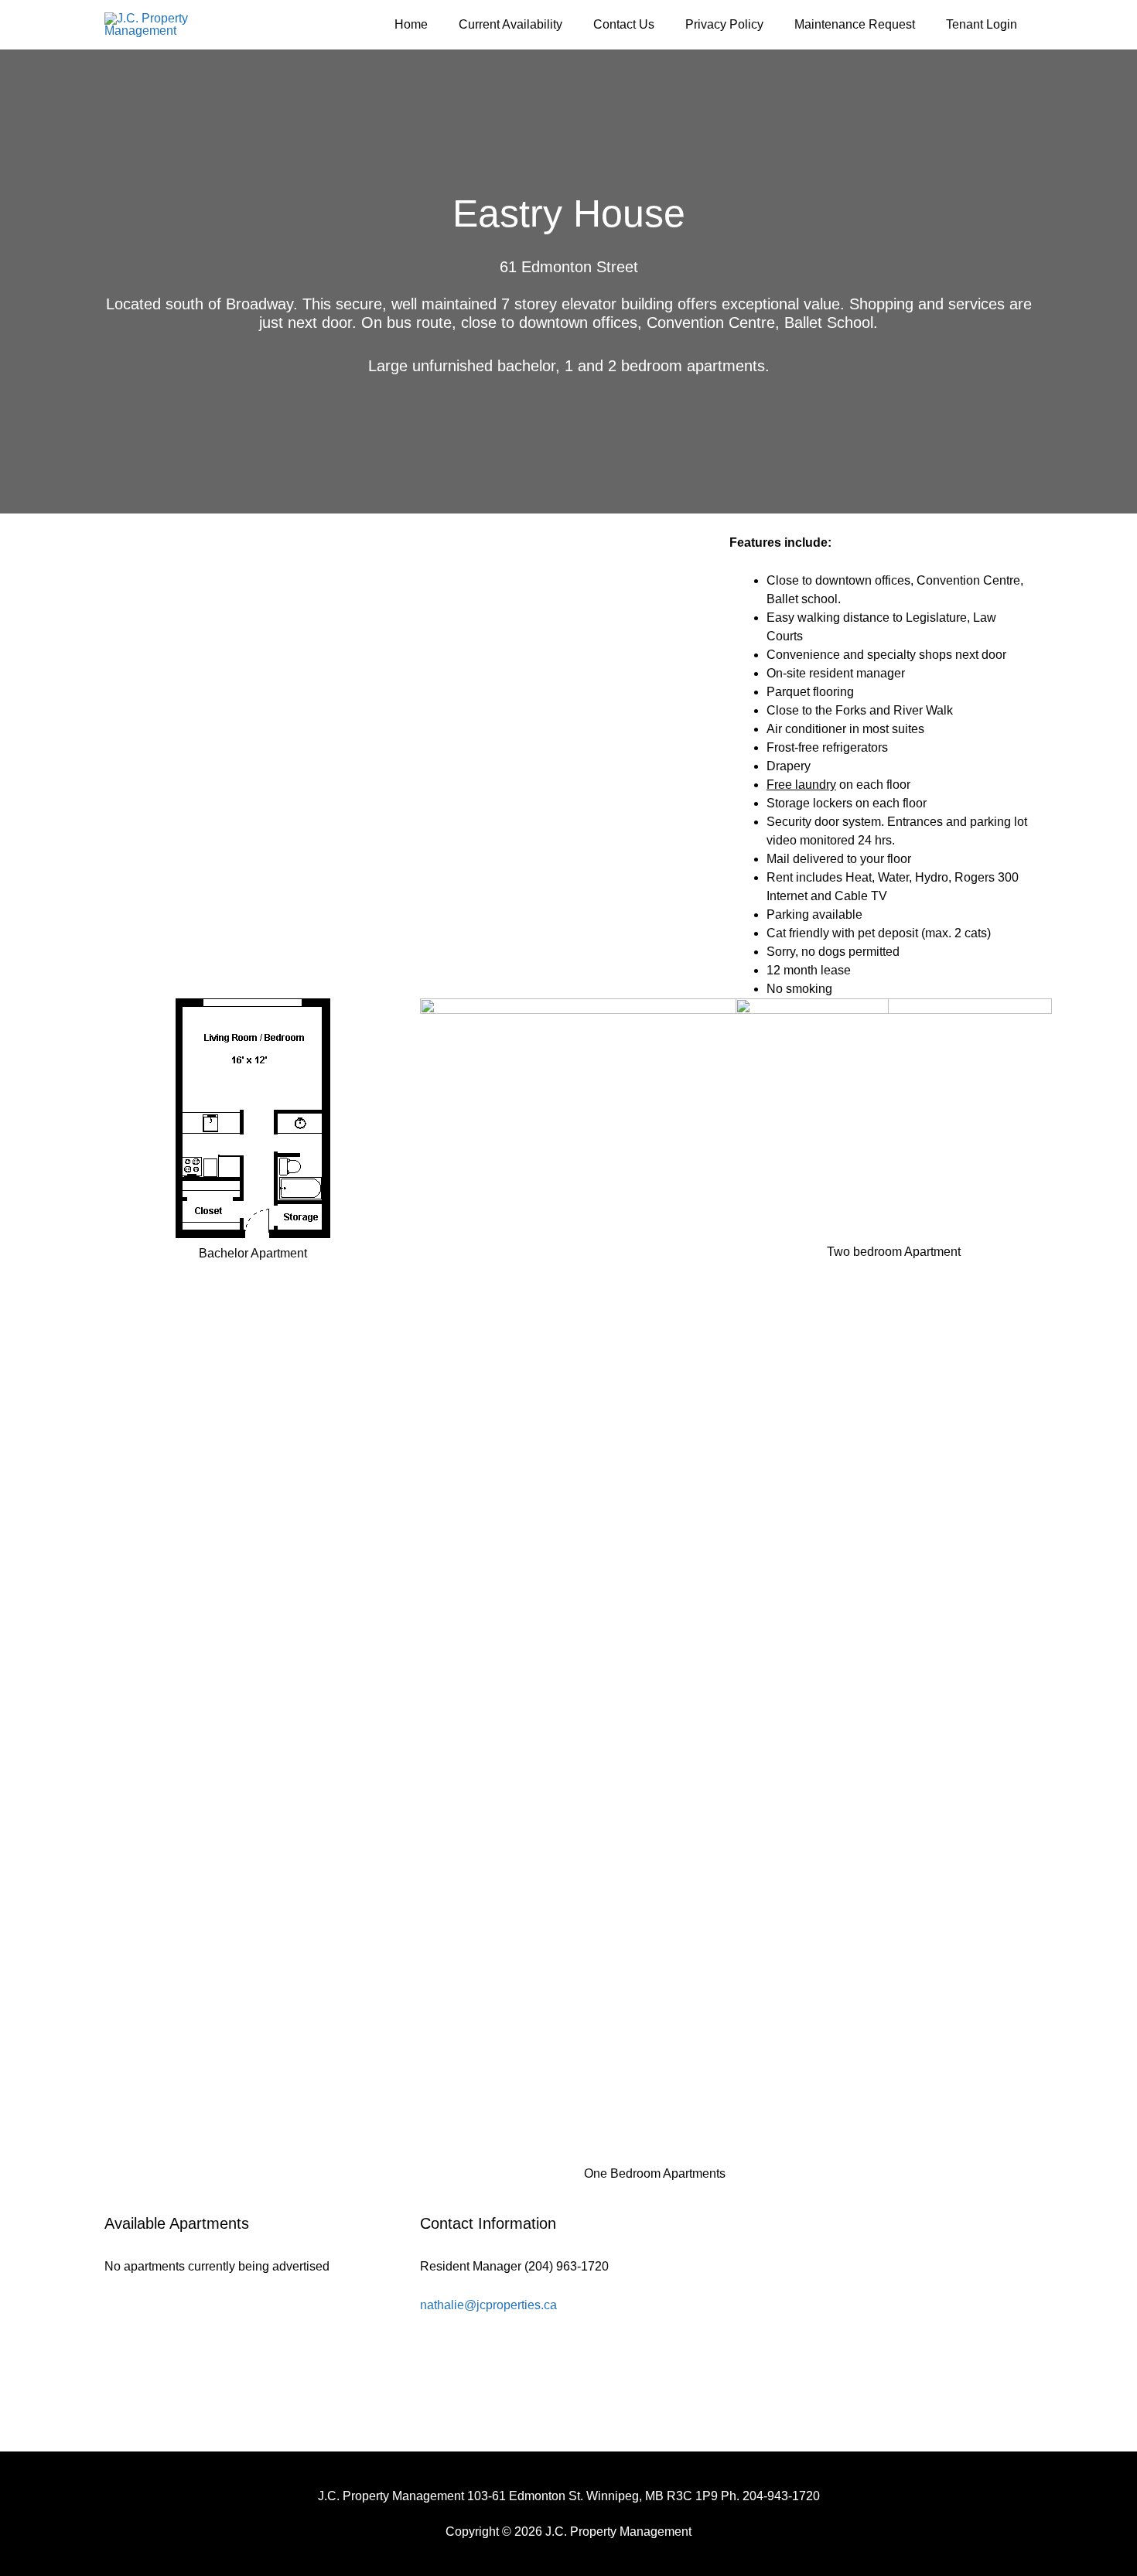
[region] (408, 766)
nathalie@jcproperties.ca (488, 2305)
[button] (128, 766)
